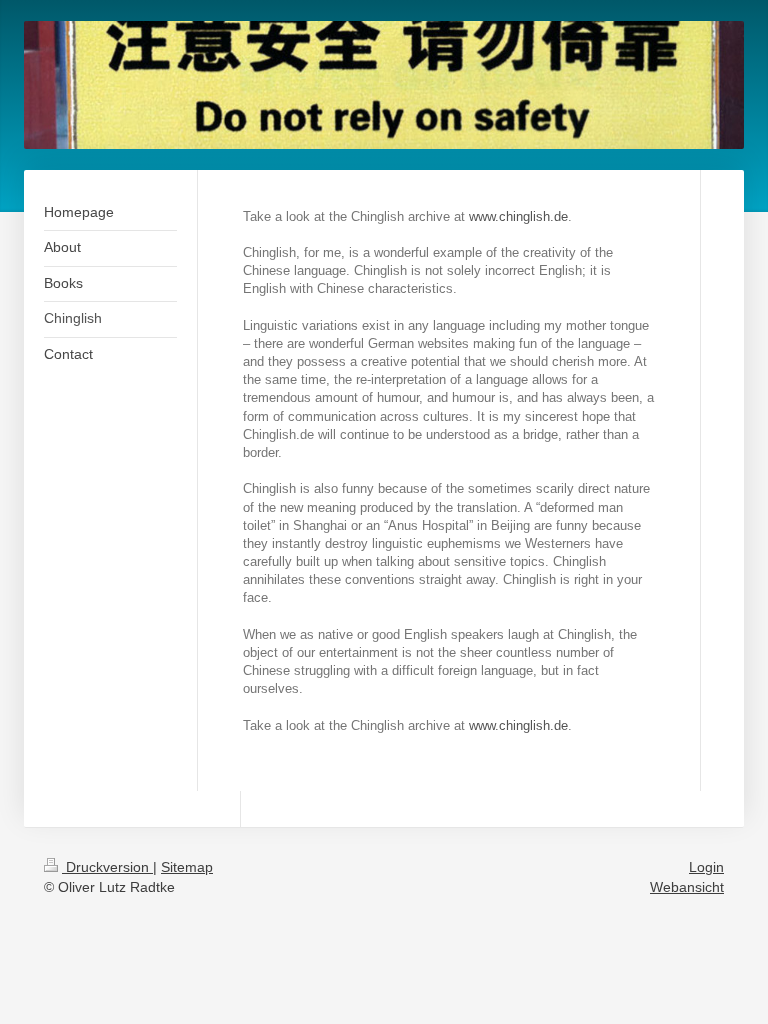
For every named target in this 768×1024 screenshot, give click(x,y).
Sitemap (187, 867)
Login (706, 867)
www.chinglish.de (518, 216)
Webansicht (687, 887)
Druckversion (107, 867)
